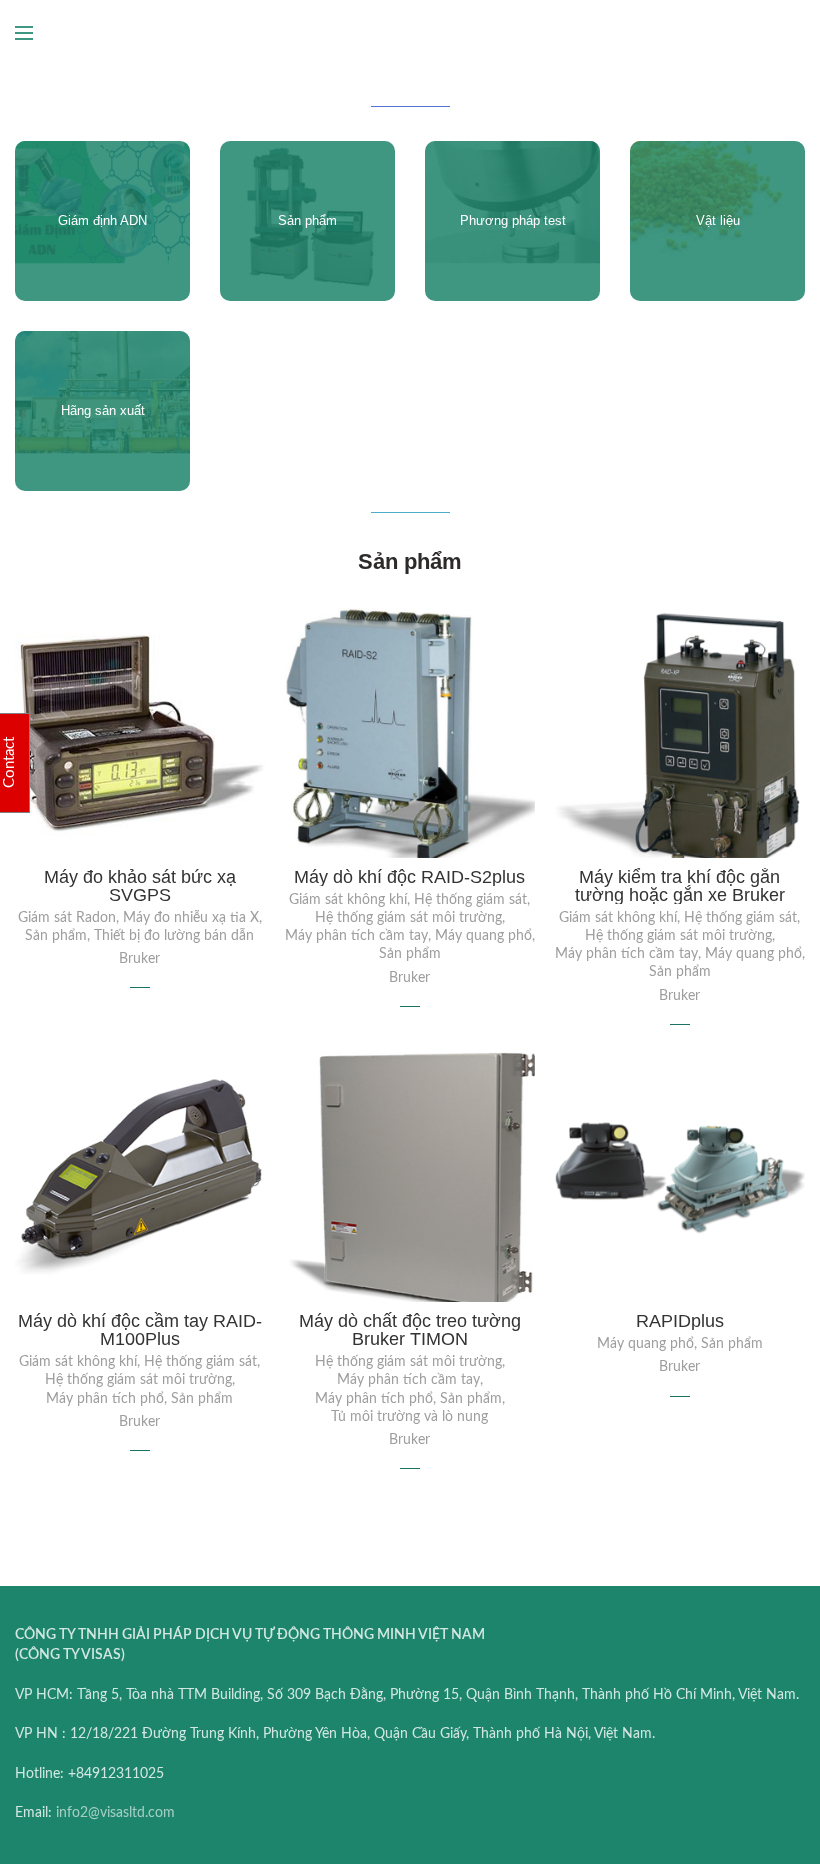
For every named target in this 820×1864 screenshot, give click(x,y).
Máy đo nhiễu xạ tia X (191, 918)
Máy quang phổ (483, 936)
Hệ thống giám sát (470, 900)
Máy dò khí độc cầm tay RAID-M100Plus (140, 1330)
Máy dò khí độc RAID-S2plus (409, 877)
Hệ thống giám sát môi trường (408, 918)
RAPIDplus (680, 1321)
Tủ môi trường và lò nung (409, 1417)
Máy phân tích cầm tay (356, 936)
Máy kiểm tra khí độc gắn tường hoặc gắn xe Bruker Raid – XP (680, 895)
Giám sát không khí (348, 900)
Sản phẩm (56, 936)
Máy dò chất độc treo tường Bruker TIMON (410, 1330)
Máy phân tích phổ (105, 1399)
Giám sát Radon (67, 918)
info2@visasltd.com (115, 1813)
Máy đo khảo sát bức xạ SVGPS (140, 886)
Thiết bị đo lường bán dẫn (174, 936)
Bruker (139, 959)
